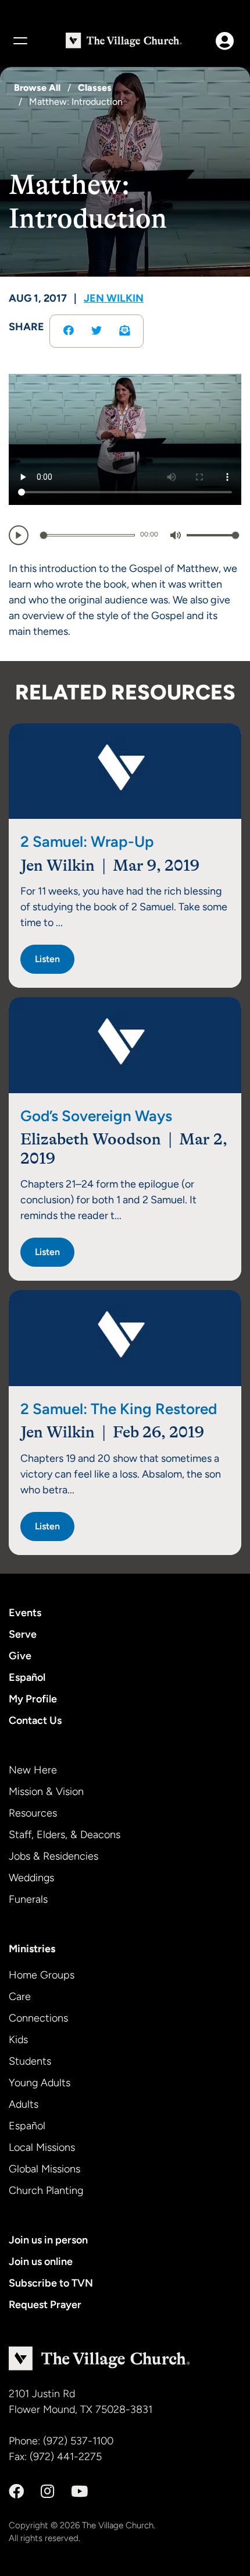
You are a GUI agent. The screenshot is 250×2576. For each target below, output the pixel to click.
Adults (24, 2104)
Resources (33, 1813)
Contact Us (35, 1720)
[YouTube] (79, 2492)
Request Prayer (45, 2305)
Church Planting (46, 2190)
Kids (18, 2040)
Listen (47, 959)
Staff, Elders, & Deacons (65, 1835)
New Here (33, 1770)
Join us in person (48, 2240)
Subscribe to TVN (51, 2283)
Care (20, 1997)
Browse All (37, 88)
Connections (38, 2018)
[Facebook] (16, 2492)
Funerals (28, 1899)
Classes (95, 88)
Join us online (41, 2261)
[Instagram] (47, 2492)
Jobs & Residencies (53, 1856)
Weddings (31, 1878)
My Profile (33, 1699)
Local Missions (42, 2147)
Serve (23, 1634)
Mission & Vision (46, 1791)
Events (25, 1613)
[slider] (87, 535)
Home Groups (42, 1975)
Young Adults (40, 2083)
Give (20, 1656)
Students (30, 2061)
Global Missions (44, 2169)
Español (27, 1677)
